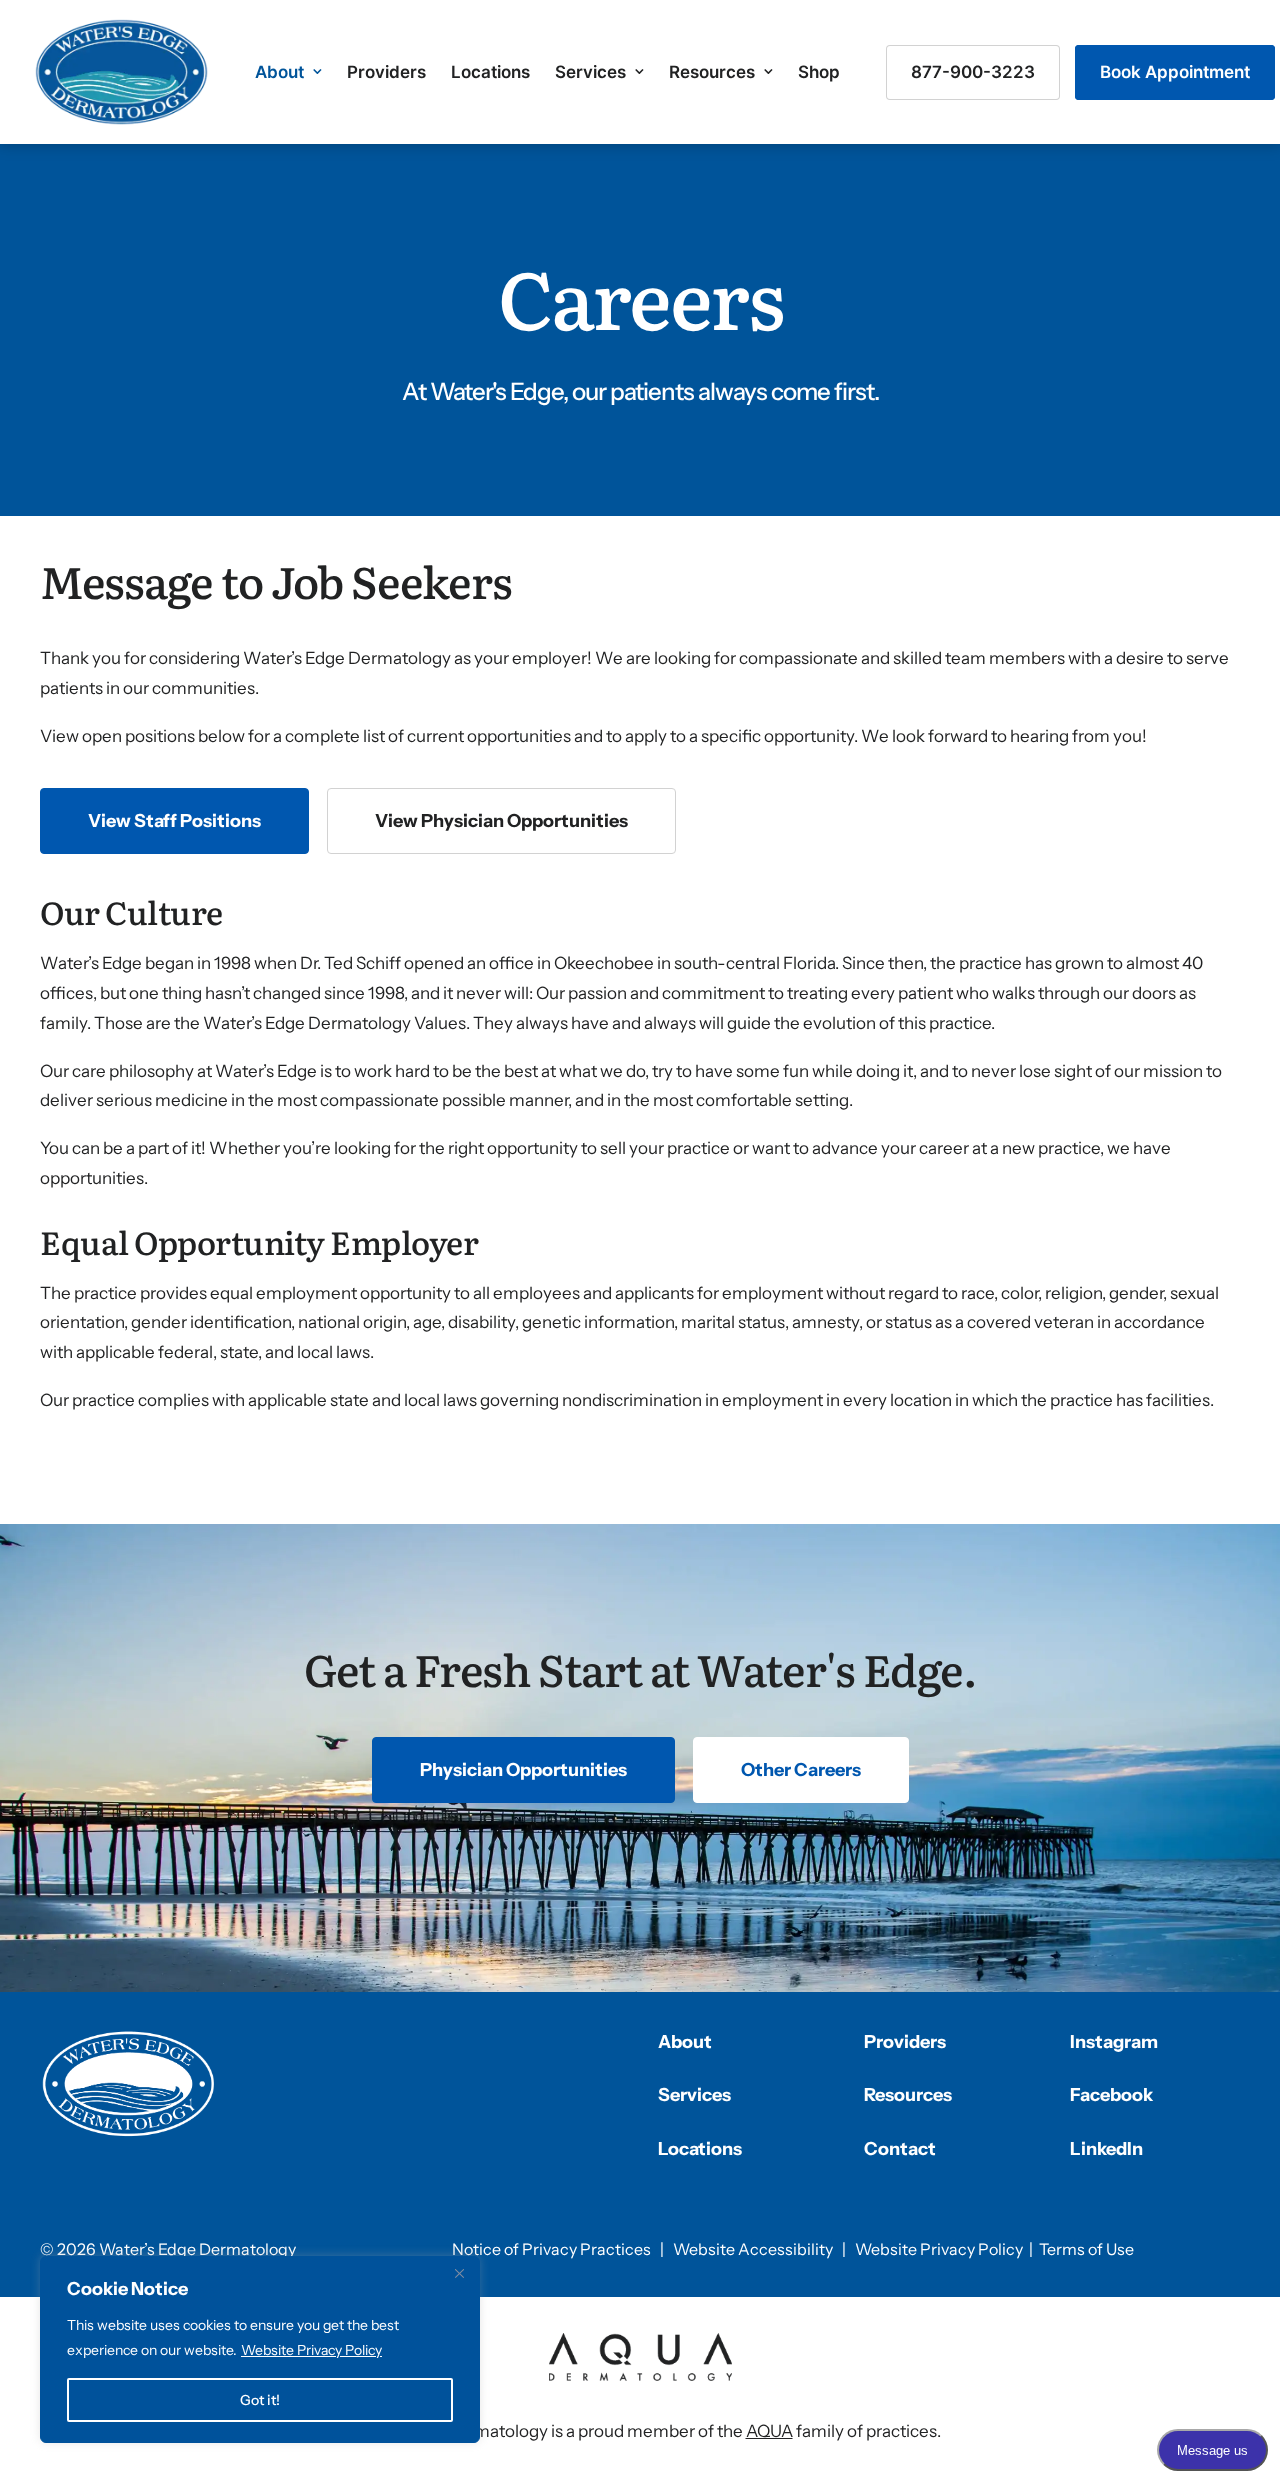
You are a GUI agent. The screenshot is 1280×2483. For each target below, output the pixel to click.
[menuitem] (288, 72)
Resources (712, 72)
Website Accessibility (753, 2249)
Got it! (260, 2400)
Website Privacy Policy (311, 2350)
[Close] (459, 2273)
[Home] (129, 2084)
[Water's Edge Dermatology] (121, 72)
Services (590, 72)
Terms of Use (1086, 2249)
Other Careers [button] (801, 1770)
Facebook (1111, 2095)
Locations (490, 72)
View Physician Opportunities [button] (501, 821)
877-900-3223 (973, 72)
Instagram (1114, 2042)
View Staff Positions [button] (174, 821)
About (279, 72)
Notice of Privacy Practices (551, 2249)
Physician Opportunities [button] (523, 1770)
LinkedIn (1106, 2149)
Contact (900, 2149)
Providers (386, 72)
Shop (819, 72)
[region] (260, 2349)
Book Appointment (1175, 72)
